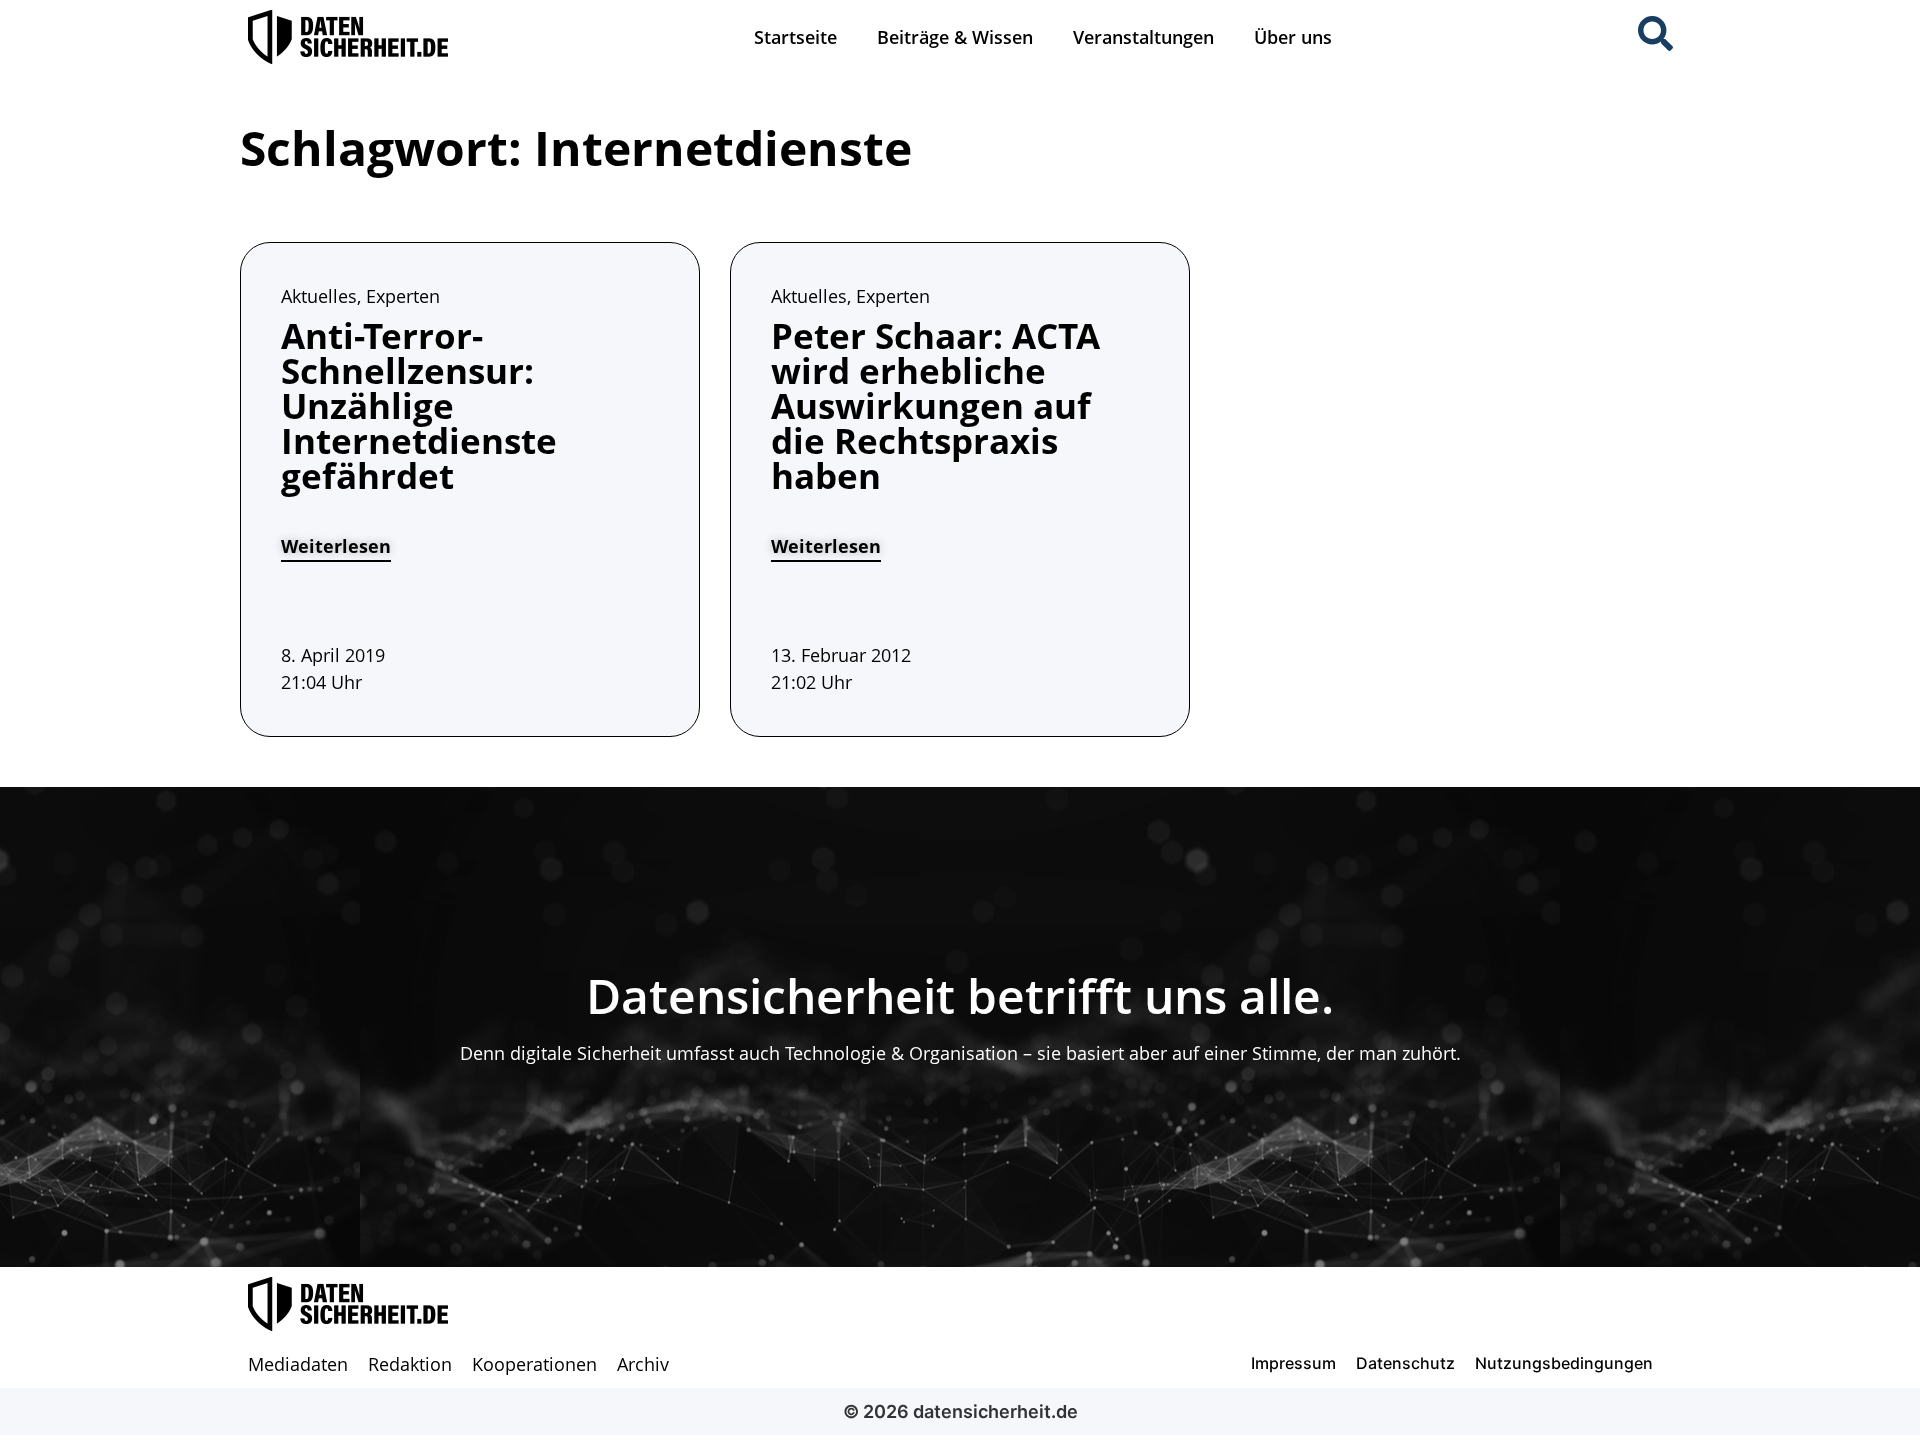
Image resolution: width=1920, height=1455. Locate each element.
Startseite (795, 37)
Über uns (1293, 37)
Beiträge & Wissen (955, 37)
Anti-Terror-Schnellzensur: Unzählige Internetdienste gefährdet (419, 405)
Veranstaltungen (1143, 37)
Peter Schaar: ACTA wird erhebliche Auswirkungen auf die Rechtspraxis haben (935, 405)
